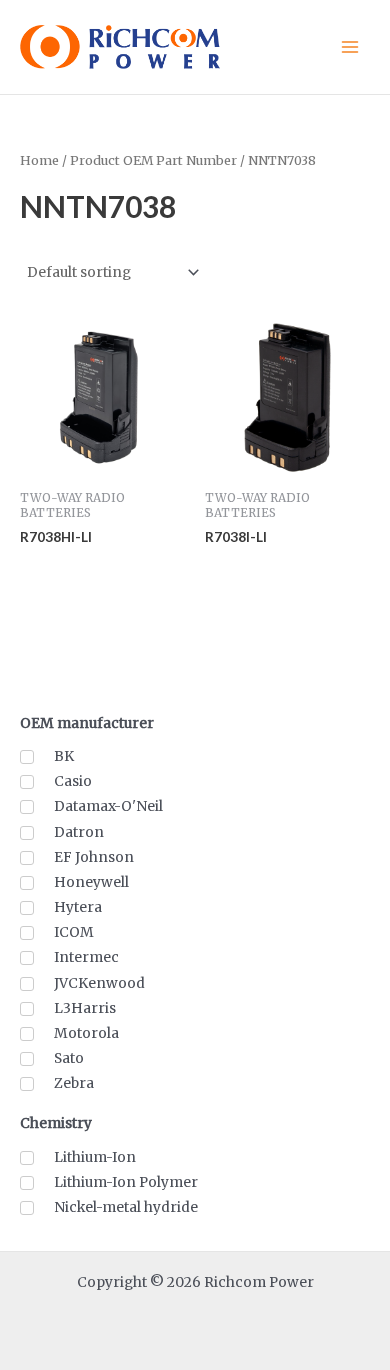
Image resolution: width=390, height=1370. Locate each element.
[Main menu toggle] (350, 46)
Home (39, 160)
